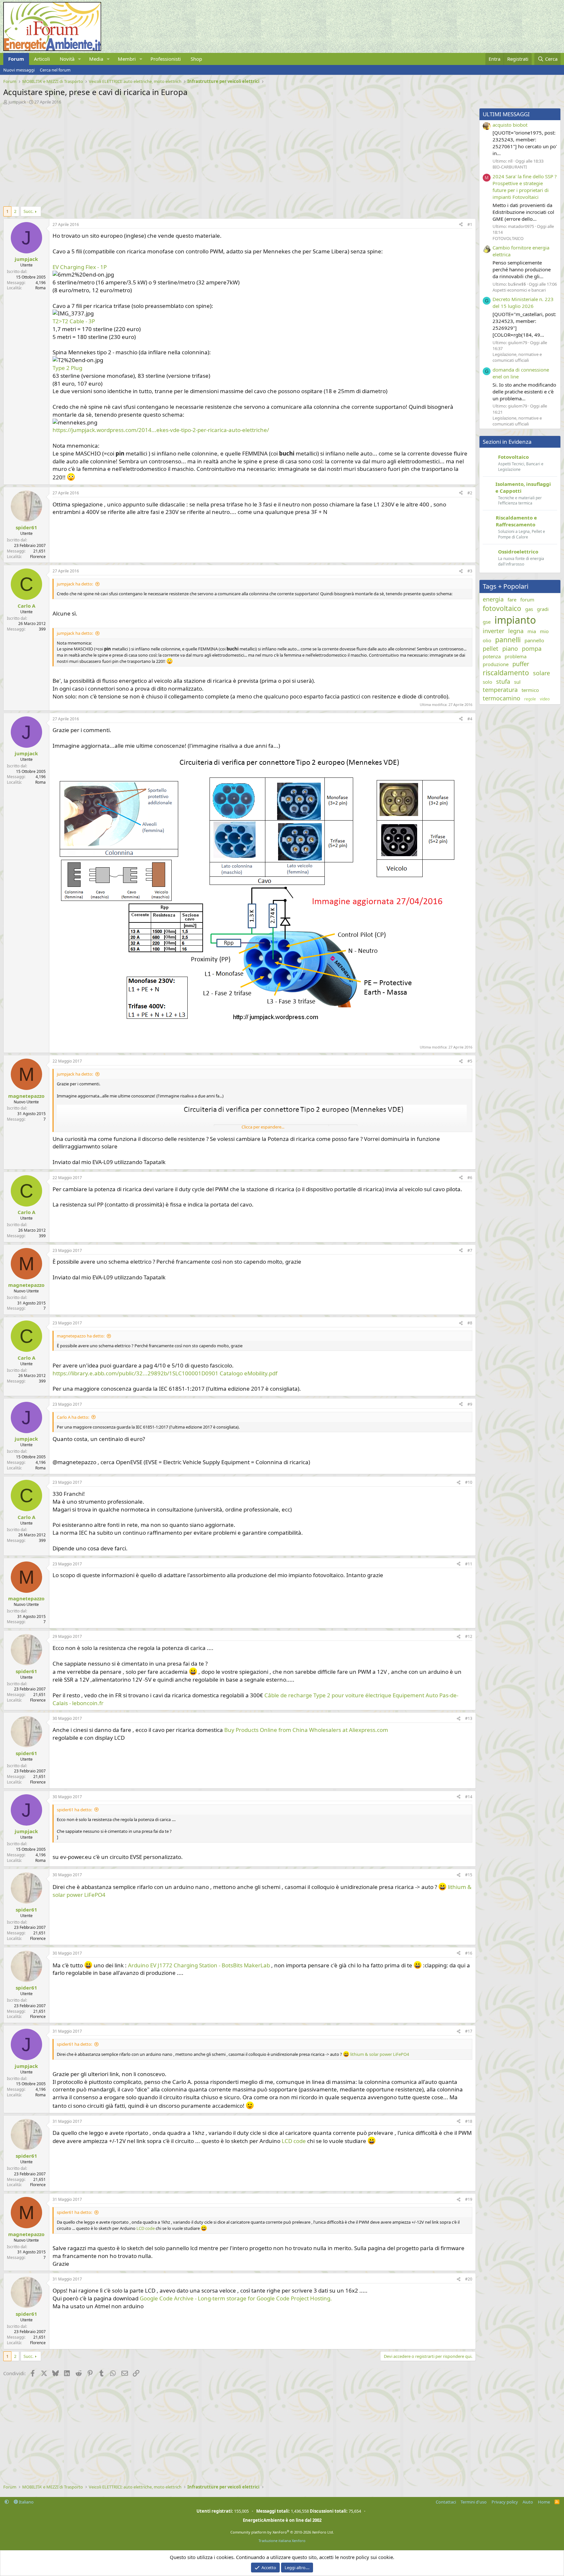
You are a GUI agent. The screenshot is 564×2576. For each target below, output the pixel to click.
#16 (469, 1953)
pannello (534, 640)
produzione (496, 664)
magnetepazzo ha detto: (81, 1336)
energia (493, 599)
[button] (80, 59)
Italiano (26, 2502)
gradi (543, 609)
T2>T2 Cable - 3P (74, 321)
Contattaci (446, 2502)
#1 (470, 224)
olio (487, 640)
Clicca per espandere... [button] (263, 1127)
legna (516, 631)
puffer (521, 664)
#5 (470, 1061)
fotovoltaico (502, 608)
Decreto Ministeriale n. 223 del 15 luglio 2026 (523, 303)
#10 (469, 1482)
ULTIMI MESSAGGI (506, 114)
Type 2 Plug (67, 368)
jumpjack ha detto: (75, 584)
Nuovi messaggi (19, 70)
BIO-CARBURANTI (510, 167)
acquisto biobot (510, 125)
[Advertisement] (199, 154)
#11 (469, 1564)
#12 (469, 1636)
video (545, 699)
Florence (38, 557)
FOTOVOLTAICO (508, 238)
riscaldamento (506, 673)
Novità (67, 59)
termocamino (501, 698)
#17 (469, 2031)
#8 (470, 1323)
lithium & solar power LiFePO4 (380, 2054)
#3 (470, 571)
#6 (470, 1178)
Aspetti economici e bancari (519, 290)
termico (530, 690)
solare (541, 673)
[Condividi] (461, 225)
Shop (196, 59)
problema (516, 656)
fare (512, 600)
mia (532, 631)
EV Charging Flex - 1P (80, 267)
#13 (469, 1718)
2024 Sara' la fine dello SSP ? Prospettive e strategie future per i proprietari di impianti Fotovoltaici (525, 187)
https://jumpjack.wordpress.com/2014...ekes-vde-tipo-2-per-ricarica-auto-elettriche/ (161, 430)
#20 (469, 2279)
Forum (16, 59)
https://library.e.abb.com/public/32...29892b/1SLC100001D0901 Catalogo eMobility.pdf (165, 1373)
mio (544, 631)
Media (96, 59)
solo (487, 682)
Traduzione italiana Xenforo (282, 2541)
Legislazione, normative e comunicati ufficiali (517, 357)
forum (527, 600)
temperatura (500, 690)
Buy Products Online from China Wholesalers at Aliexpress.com (306, 1730)
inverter (493, 631)
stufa (503, 681)
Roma (40, 288)
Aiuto (528, 2502)
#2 (470, 493)
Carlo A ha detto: (73, 1417)
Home (544, 2502)
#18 (469, 2121)
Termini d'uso (474, 2502)
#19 (469, 2199)
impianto (515, 620)
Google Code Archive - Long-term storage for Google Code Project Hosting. (236, 2298)
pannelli (508, 640)
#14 (469, 1797)
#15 (469, 1875)
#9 (470, 1404)
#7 (470, 1250)
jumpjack (17, 102)
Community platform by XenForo (282, 2532)
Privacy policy (505, 2502)
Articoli (42, 59)
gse (487, 622)
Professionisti (166, 59)
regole (530, 699)
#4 (470, 719)
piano (510, 648)
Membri (127, 59)
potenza (492, 656)
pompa (532, 648)
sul (517, 682)
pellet (491, 648)
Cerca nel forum (55, 70)
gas (529, 609)
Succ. (28, 211)
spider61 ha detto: (74, 1810)
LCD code (294, 2141)
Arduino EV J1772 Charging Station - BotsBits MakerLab (199, 1965)
